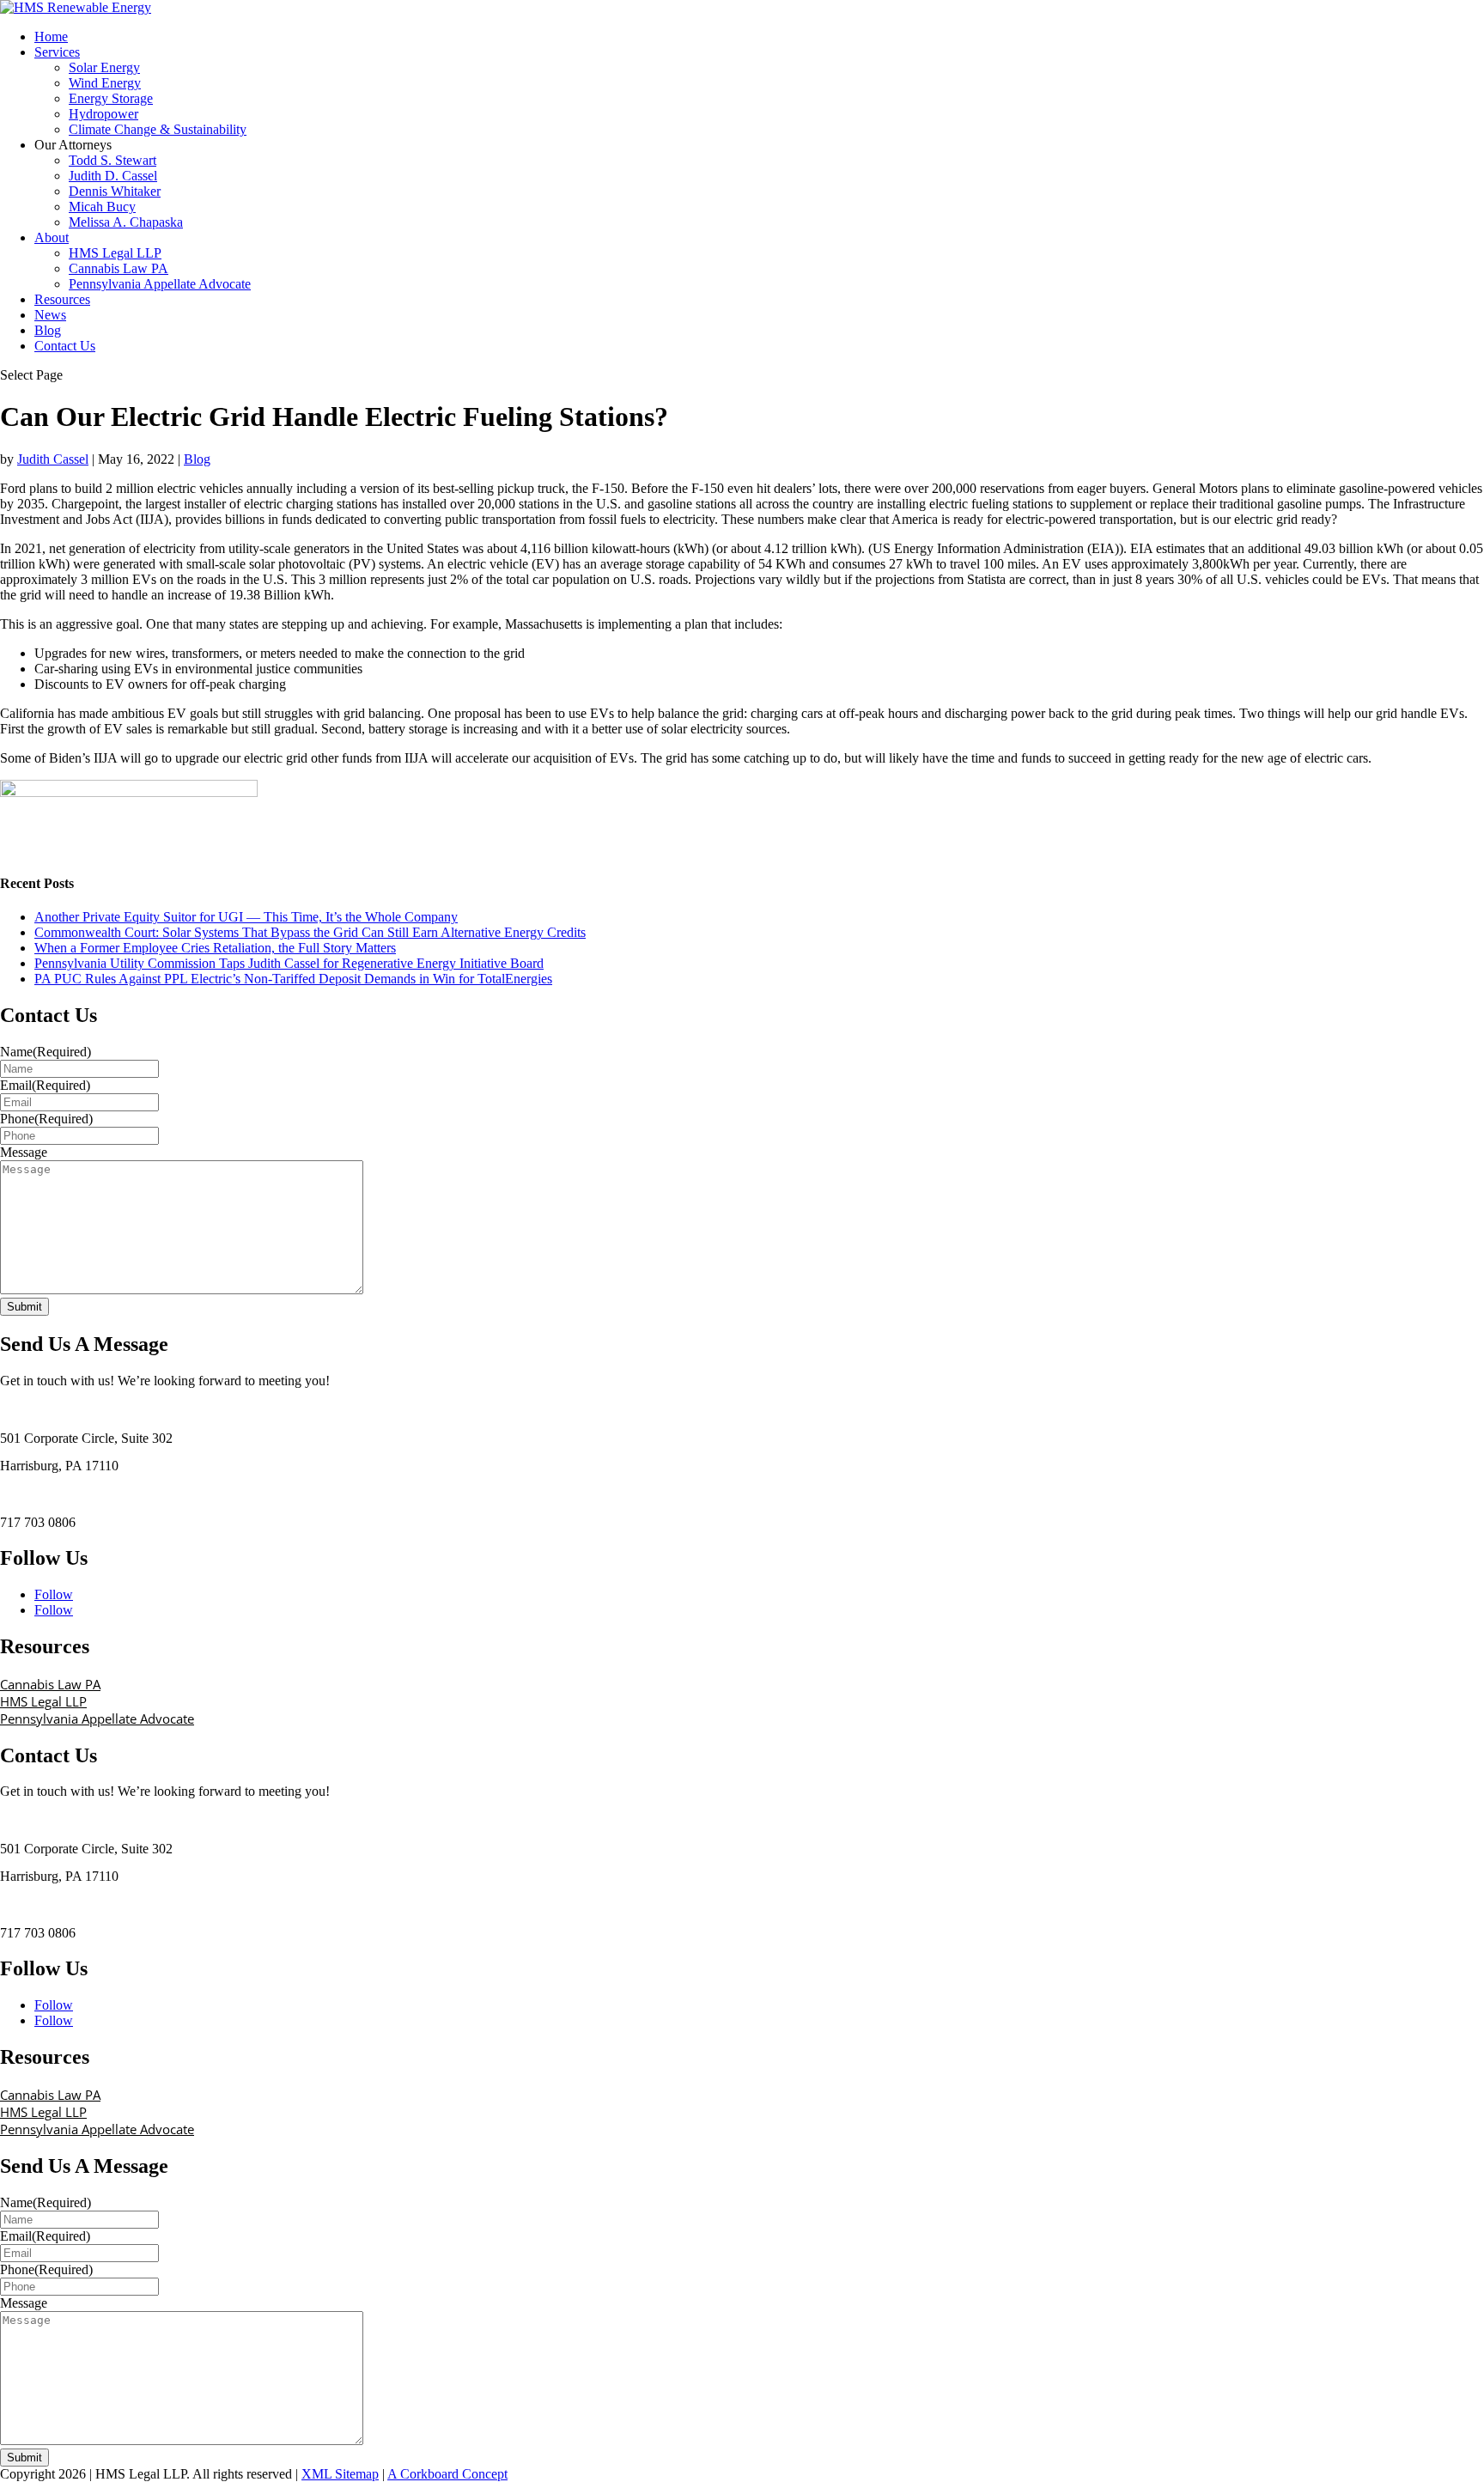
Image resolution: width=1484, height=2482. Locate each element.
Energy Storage (111, 98)
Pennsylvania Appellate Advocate (160, 284)
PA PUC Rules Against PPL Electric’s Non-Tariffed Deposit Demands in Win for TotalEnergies (293, 979)
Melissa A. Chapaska (126, 222)
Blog (48, 330)
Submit (24, 1307)
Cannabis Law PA (119, 268)
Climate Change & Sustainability (158, 129)
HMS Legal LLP (115, 253)
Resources (62, 299)
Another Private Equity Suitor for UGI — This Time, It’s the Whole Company (246, 917)
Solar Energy (104, 67)
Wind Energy (105, 83)
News (50, 315)
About (52, 237)
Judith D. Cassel (113, 176)
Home (51, 36)
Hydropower (103, 114)
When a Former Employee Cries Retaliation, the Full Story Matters (215, 948)
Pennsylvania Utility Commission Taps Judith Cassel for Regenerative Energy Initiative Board (289, 963)
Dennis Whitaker (115, 191)
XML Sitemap (340, 2474)
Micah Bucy (102, 207)
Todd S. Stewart (113, 160)
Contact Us (65, 346)
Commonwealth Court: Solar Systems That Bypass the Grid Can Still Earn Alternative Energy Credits (310, 932)
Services (57, 52)
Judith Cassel (53, 459)
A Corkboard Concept (447, 2474)
